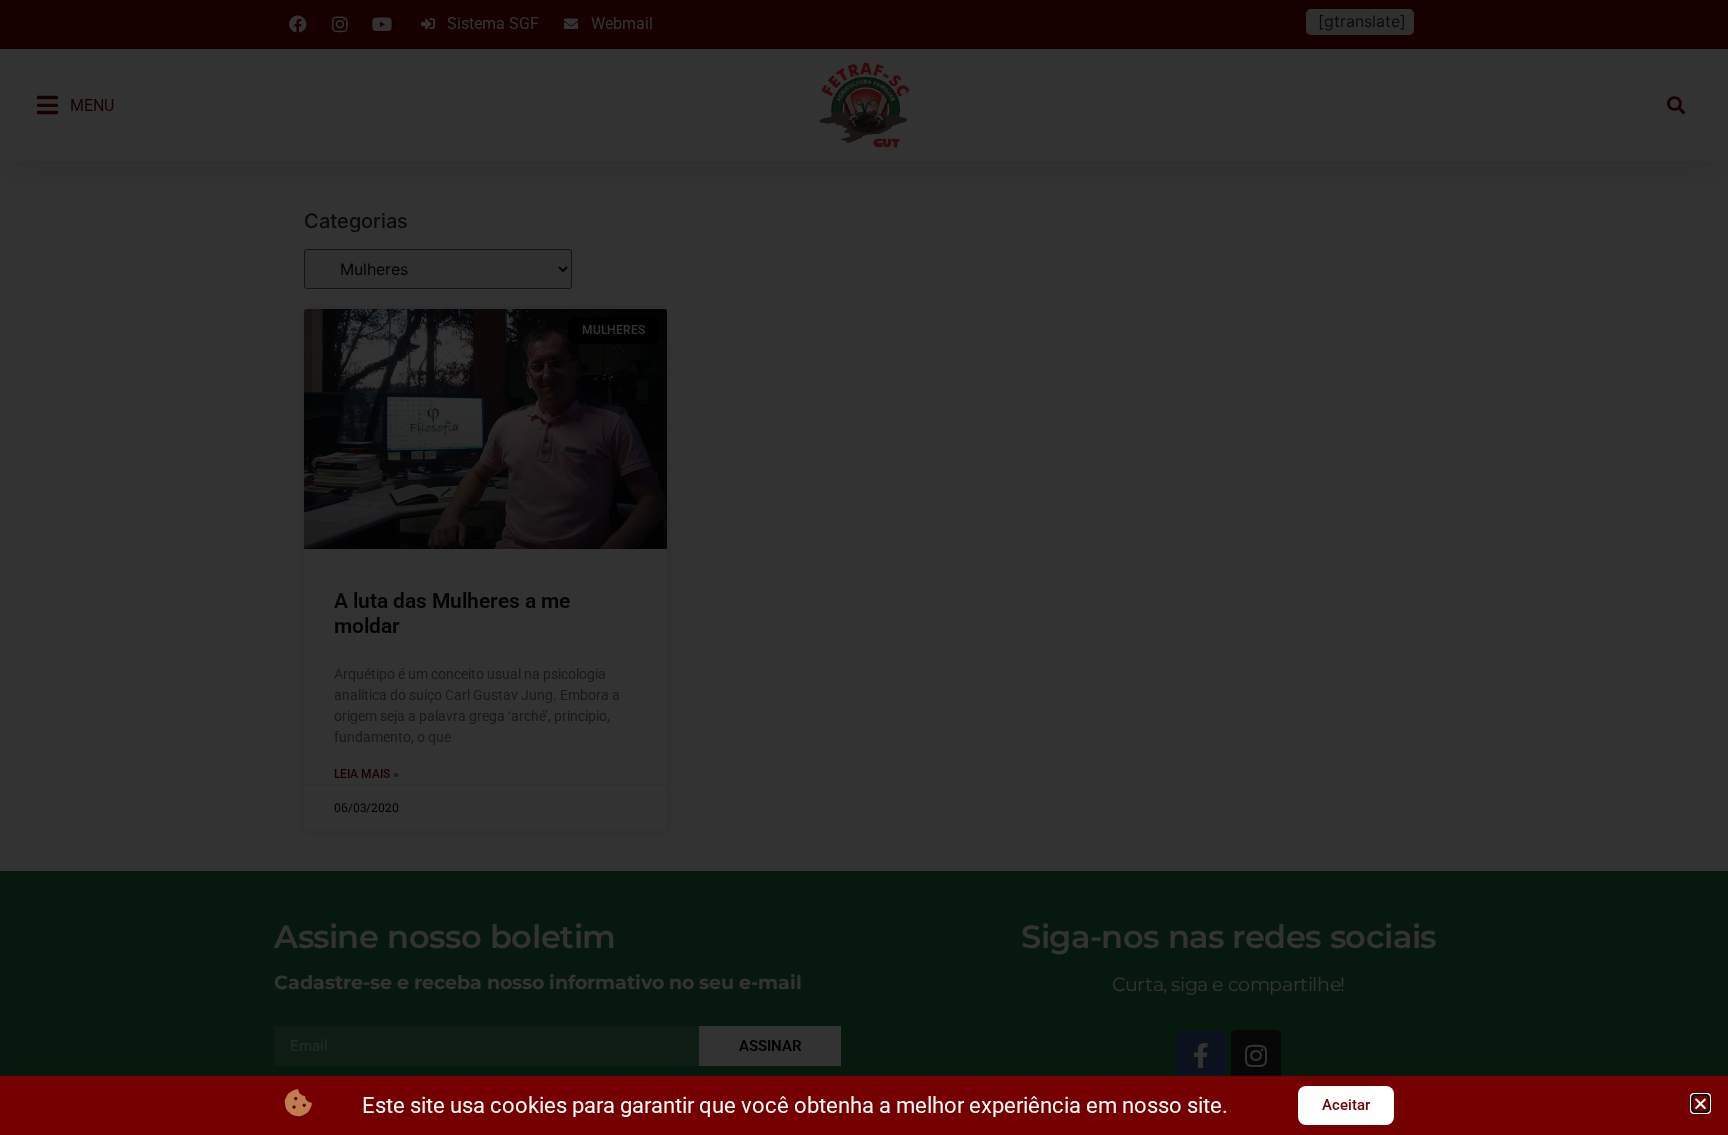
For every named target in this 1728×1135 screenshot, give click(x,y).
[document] (864, 567)
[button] (1700, 1103)
